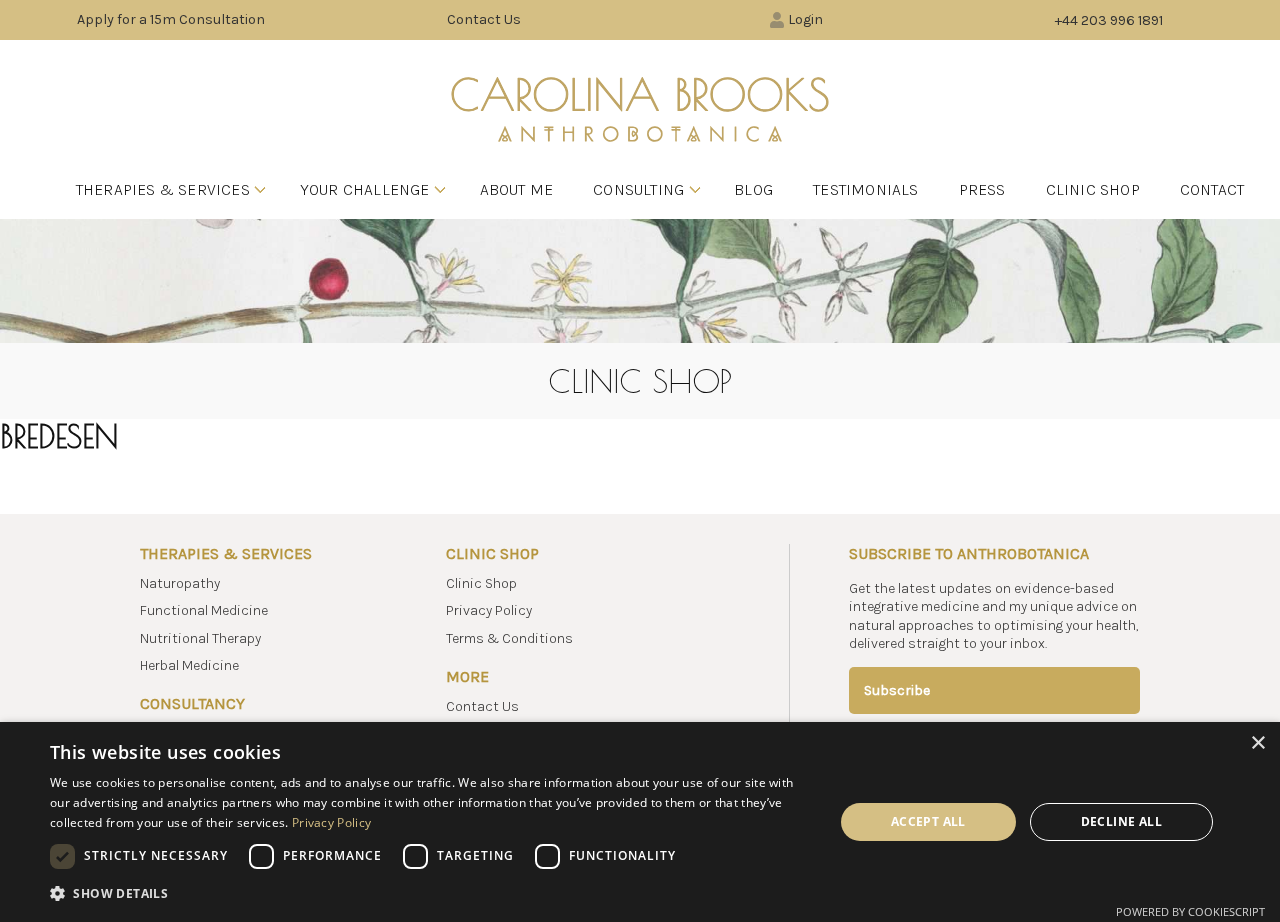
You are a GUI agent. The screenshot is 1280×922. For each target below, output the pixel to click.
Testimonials (865, 189)
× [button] (1257, 743)
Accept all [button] (928, 821)
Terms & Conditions (509, 638)
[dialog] (640, 822)
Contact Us (484, 19)
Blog (753, 189)
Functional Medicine (204, 610)
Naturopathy (180, 583)
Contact (1212, 189)
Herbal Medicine (189, 665)
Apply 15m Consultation (171, 19)
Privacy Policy (489, 610)
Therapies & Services (163, 189)
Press (982, 189)
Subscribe (897, 690)
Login (805, 19)
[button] (430, 893)
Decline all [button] (1121, 821)
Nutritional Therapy (200, 638)
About (517, 189)
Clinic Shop (1093, 189)
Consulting (638, 189)
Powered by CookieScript (1190, 911)
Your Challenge (365, 189)
